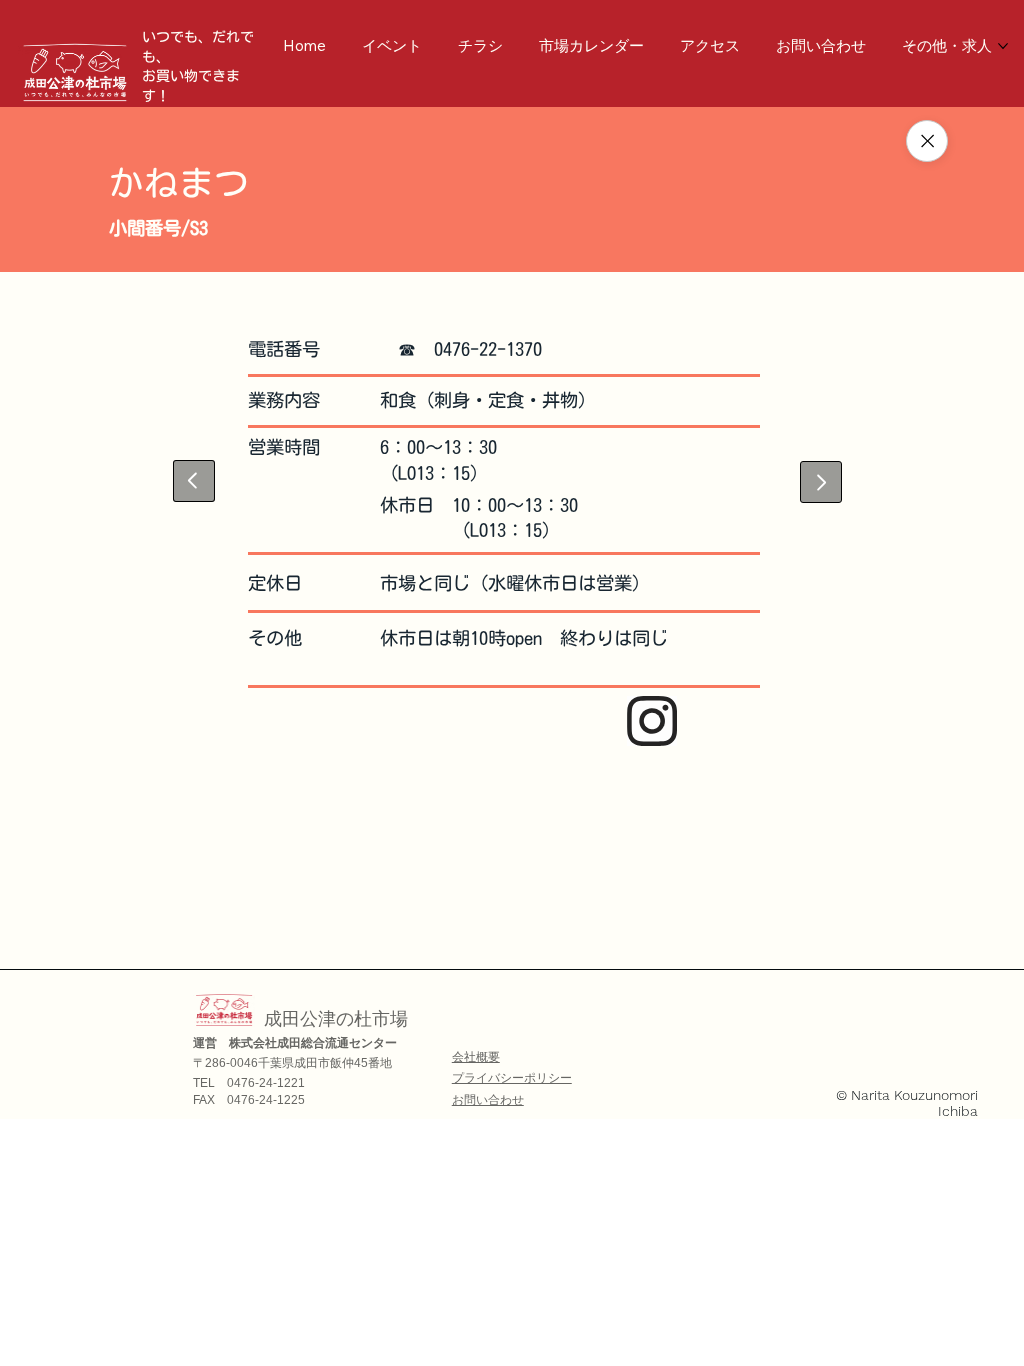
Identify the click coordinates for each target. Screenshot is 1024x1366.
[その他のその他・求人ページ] (1003, 46)
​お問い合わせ (488, 1100)
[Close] (927, 141)
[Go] (194, 481)
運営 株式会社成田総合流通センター (295, 1043)
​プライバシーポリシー (512, 1078)
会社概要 (476, 1057)
